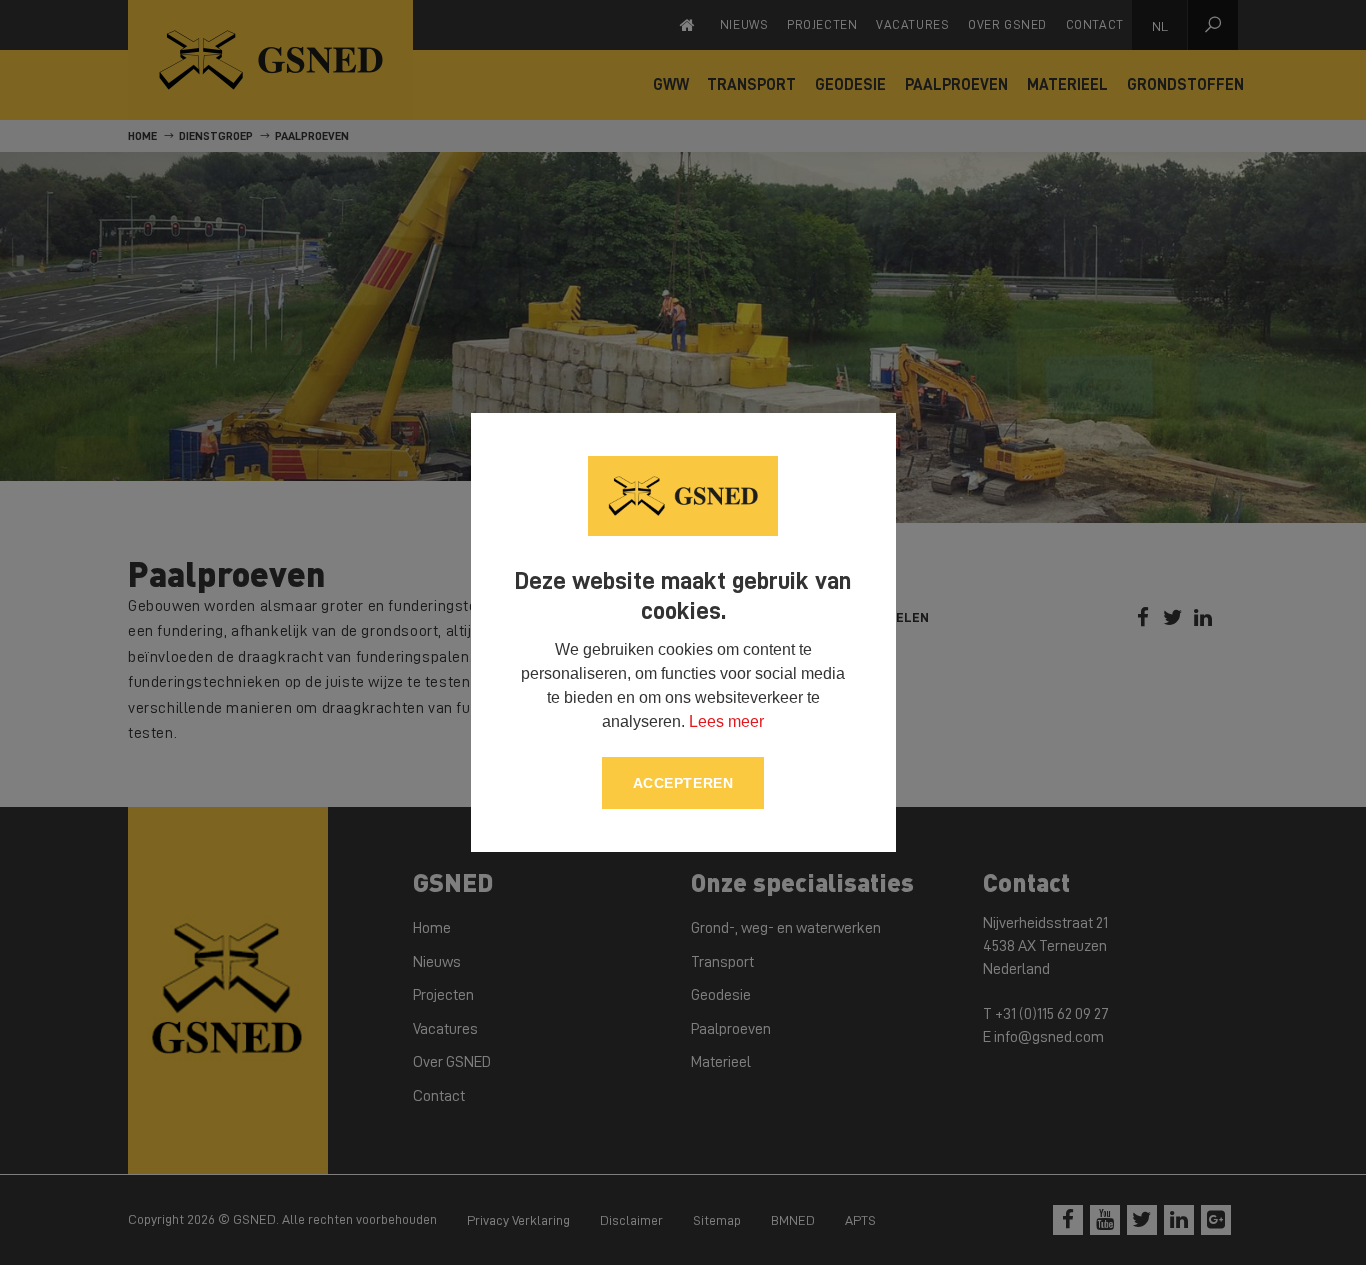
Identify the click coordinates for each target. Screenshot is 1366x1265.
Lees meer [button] (726, 721)
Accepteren (683, 783)
